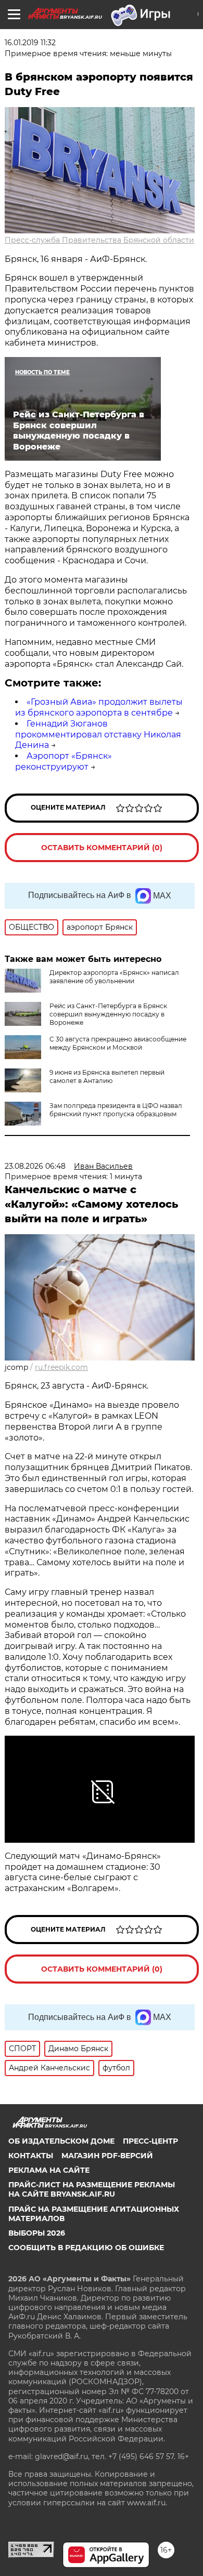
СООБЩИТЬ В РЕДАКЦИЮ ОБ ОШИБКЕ (86, 2248)
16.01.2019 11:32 (30, 43)
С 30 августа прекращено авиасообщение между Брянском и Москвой (118, 1043)
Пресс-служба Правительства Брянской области (99, 240)
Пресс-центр (150, 2141)
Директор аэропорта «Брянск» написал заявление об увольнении (114, 977)
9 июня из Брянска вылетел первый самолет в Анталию (107, 1076)
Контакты (31, 2156)
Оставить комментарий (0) (102, 848)
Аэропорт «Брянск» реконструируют (64, 761)
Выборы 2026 (37, 2233)
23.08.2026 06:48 (35, 1166)
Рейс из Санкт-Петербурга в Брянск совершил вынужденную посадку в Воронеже (108, 1014)
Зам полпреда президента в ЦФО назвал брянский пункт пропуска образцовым (116, 1110)
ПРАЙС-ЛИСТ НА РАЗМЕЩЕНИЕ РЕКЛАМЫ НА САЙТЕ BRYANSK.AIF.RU (92, 2189)
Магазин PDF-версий (107, 2156)
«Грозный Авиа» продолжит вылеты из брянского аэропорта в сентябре (99, 707)
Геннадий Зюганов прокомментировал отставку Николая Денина (98, 735)
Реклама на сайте (49, 2170)
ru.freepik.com (61, 1367)
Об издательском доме (61, 2141)
